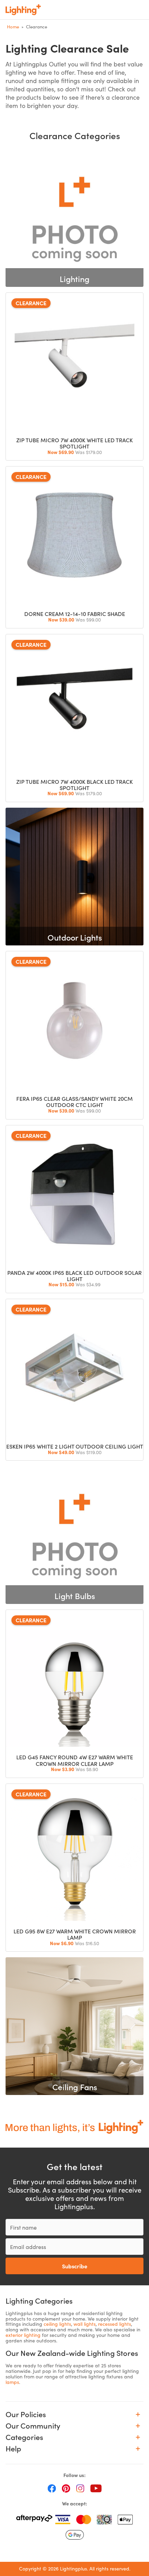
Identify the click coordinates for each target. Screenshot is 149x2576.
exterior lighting (23, 2335)
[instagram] (80, 2488)
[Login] (94, 10)
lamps (12, 2382)
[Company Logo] (23, 10)
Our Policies (26, 2414)
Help (13, 2448)
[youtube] (96, 2488)
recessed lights (115, 2324)
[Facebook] (52, 2488)
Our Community (33, 2426)
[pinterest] (66, 2488)
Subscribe (75, 2266)
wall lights (85, 2324)
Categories (24, 2437)
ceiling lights (57, 2324)
